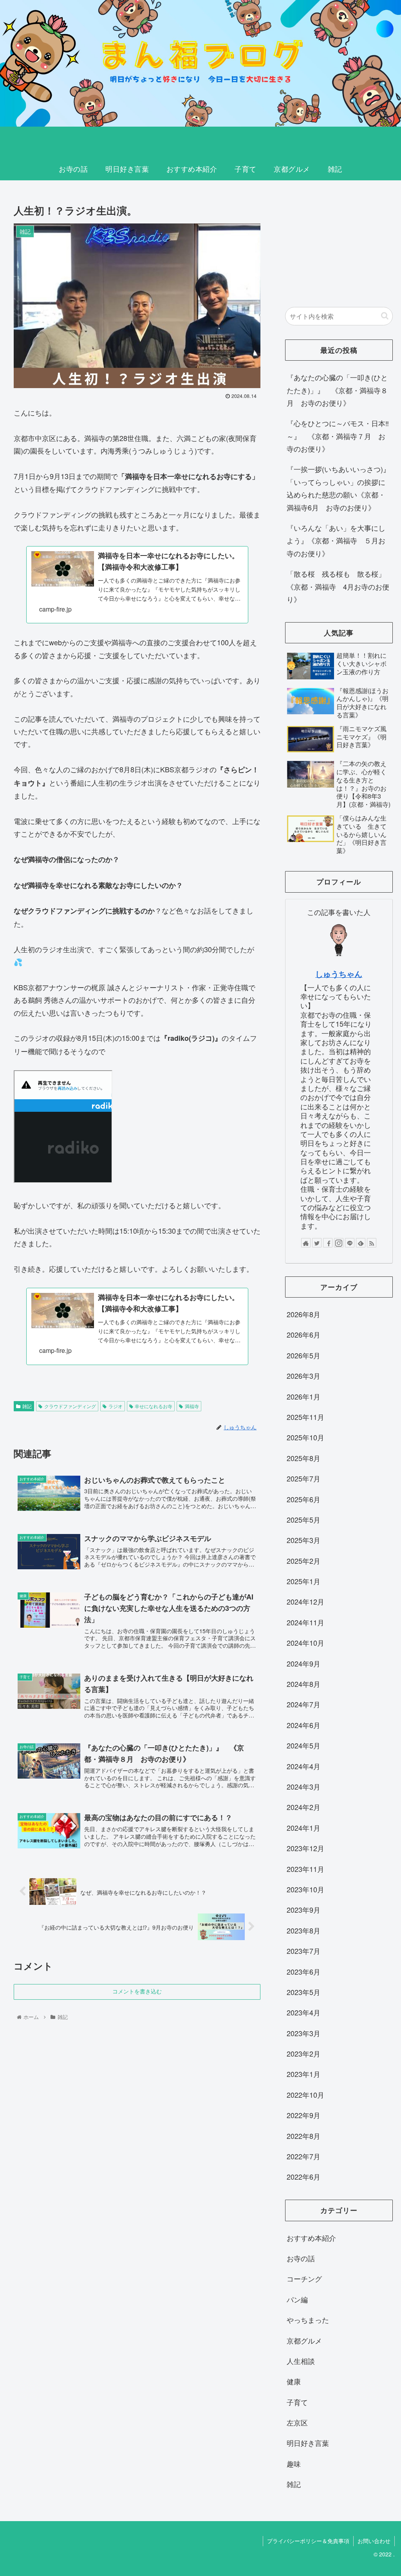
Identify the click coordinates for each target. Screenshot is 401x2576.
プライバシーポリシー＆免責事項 (308, 2541)
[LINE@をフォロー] (350, 1243)
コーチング (304, 2278)
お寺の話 (301, 2258)
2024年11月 (305, 1622)
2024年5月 (303, 1745)
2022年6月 (303, 2177)
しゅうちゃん (339, 974)
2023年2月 (303, 2053)
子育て (297, 2402)
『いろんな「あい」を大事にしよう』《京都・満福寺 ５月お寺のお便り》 (336, 540)
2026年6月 (303, 1334)
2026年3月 (303, 1376)
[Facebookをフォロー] (328, 1243)
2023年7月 (303, 1951)
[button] (385, 316)
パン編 (297, 2299)
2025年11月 (305, 1417)
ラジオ (116, 1406)
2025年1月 (303, 1581)
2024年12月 (305, 1601)
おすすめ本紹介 (311, 2238)
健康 (294, 2381)
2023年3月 (303, 2033)
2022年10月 (305, 2095)
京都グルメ (304, 2340)
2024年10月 (305, 1643)
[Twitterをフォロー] (317, 1243)
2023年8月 (303, 1930)
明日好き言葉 (308, 2443)
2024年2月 (303, 1807)
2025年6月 (303, 1499)
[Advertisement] (339, 245)
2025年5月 (303, 1519)
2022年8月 (303, 2136)
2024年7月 (303, 1704)
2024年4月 (303, 1766)
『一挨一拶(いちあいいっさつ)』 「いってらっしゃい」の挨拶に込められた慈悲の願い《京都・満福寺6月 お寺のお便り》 (340, 488)
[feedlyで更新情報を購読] (361, 1243)
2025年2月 (303, 1561)
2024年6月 (303, 1725)
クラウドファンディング (70, 1406)
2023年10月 (305, 1889)
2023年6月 (303, 1971)
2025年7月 (303, 1478)
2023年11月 (305, 1869)
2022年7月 (303, 2156)
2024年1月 (303, 1828)
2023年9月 (303, 1910)
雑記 (27, 1406)
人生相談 (301, 2361)
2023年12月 (305, 1848)
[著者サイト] (306, 1243)
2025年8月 (303, 1458)
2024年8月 (303, 1684)
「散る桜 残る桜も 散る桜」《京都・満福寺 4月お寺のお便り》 (338, 586)
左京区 (297, 2422)
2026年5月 (303, 1355)
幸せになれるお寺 (154, 1406)
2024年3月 (303, 1786)
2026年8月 (303, 1314)
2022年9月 (303, 2115)
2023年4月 (303, 2012)
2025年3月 (303, 1540)
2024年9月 (303, 1663)
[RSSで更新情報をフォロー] (372, 1243)
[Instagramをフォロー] (339, 1243)
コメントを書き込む (137, 1991)
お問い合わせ (374, 2541)
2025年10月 (305, 1437)
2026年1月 (303, 1396)
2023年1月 (303, 2074)
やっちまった (308, 2320)
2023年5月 (303, 1992)
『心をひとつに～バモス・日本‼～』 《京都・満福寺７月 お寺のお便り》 (338, 436)
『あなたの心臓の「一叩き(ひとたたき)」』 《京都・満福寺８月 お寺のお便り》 (337, 390)
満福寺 (192, 1406)
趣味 (294, 2463)
